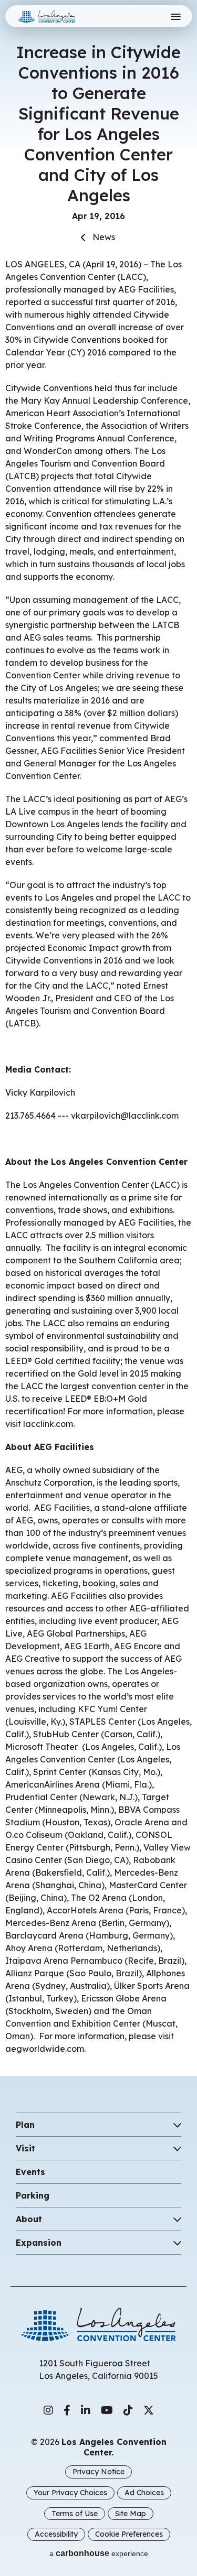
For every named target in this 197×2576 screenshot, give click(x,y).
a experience (99, 2553)
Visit (25, 2148)
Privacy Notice (98, 2472)
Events (30, 2172)
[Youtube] (107, 2410)
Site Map (131, 2514)
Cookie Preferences (129, 2534)
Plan (25, 2125)
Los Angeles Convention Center (59, 16)
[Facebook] (67, 2410)
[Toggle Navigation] (175, 17)
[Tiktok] (128, 2410)
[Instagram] (48, 2410)
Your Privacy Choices (70, 2493)
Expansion (39, 2243)
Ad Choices (144, 2493)
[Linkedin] (86, 2410)
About (29, 2219)
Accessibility (56, 2534)
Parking (33, 2195)
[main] (98, 1027)
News (104, 237)
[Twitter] (149, 2410)
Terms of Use (75, 2514)
